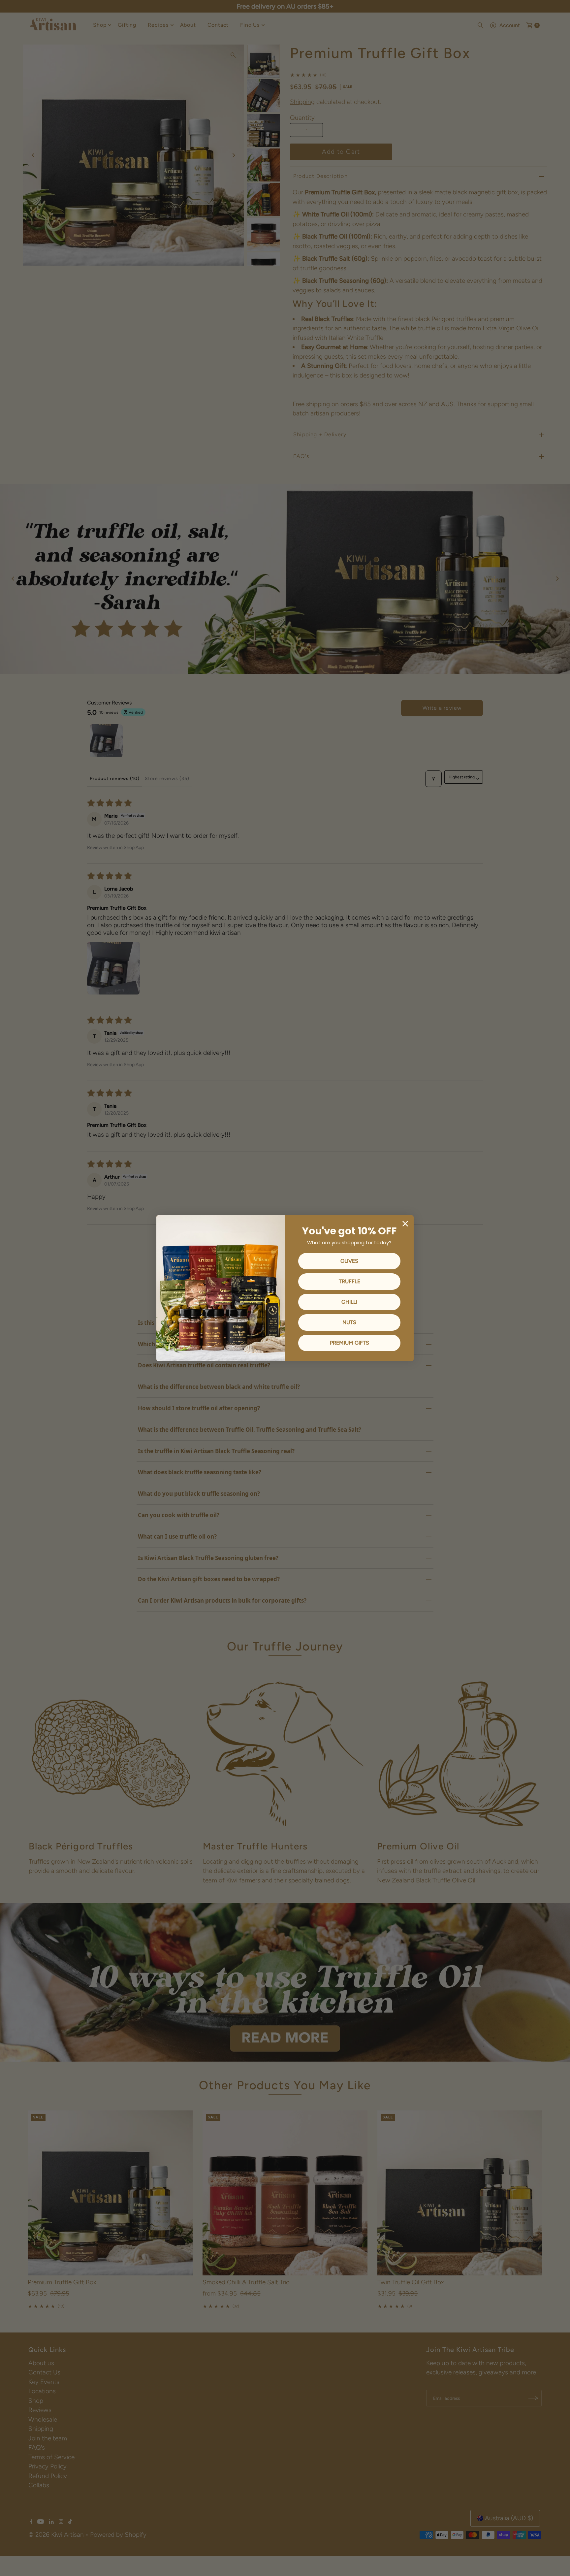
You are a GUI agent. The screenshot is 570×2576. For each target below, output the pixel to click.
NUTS (349, 1322)
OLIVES (349, 1261)
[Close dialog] (405, 1224)
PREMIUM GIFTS (349, 1343)
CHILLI (349, 1302)
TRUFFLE (349, 1281)
